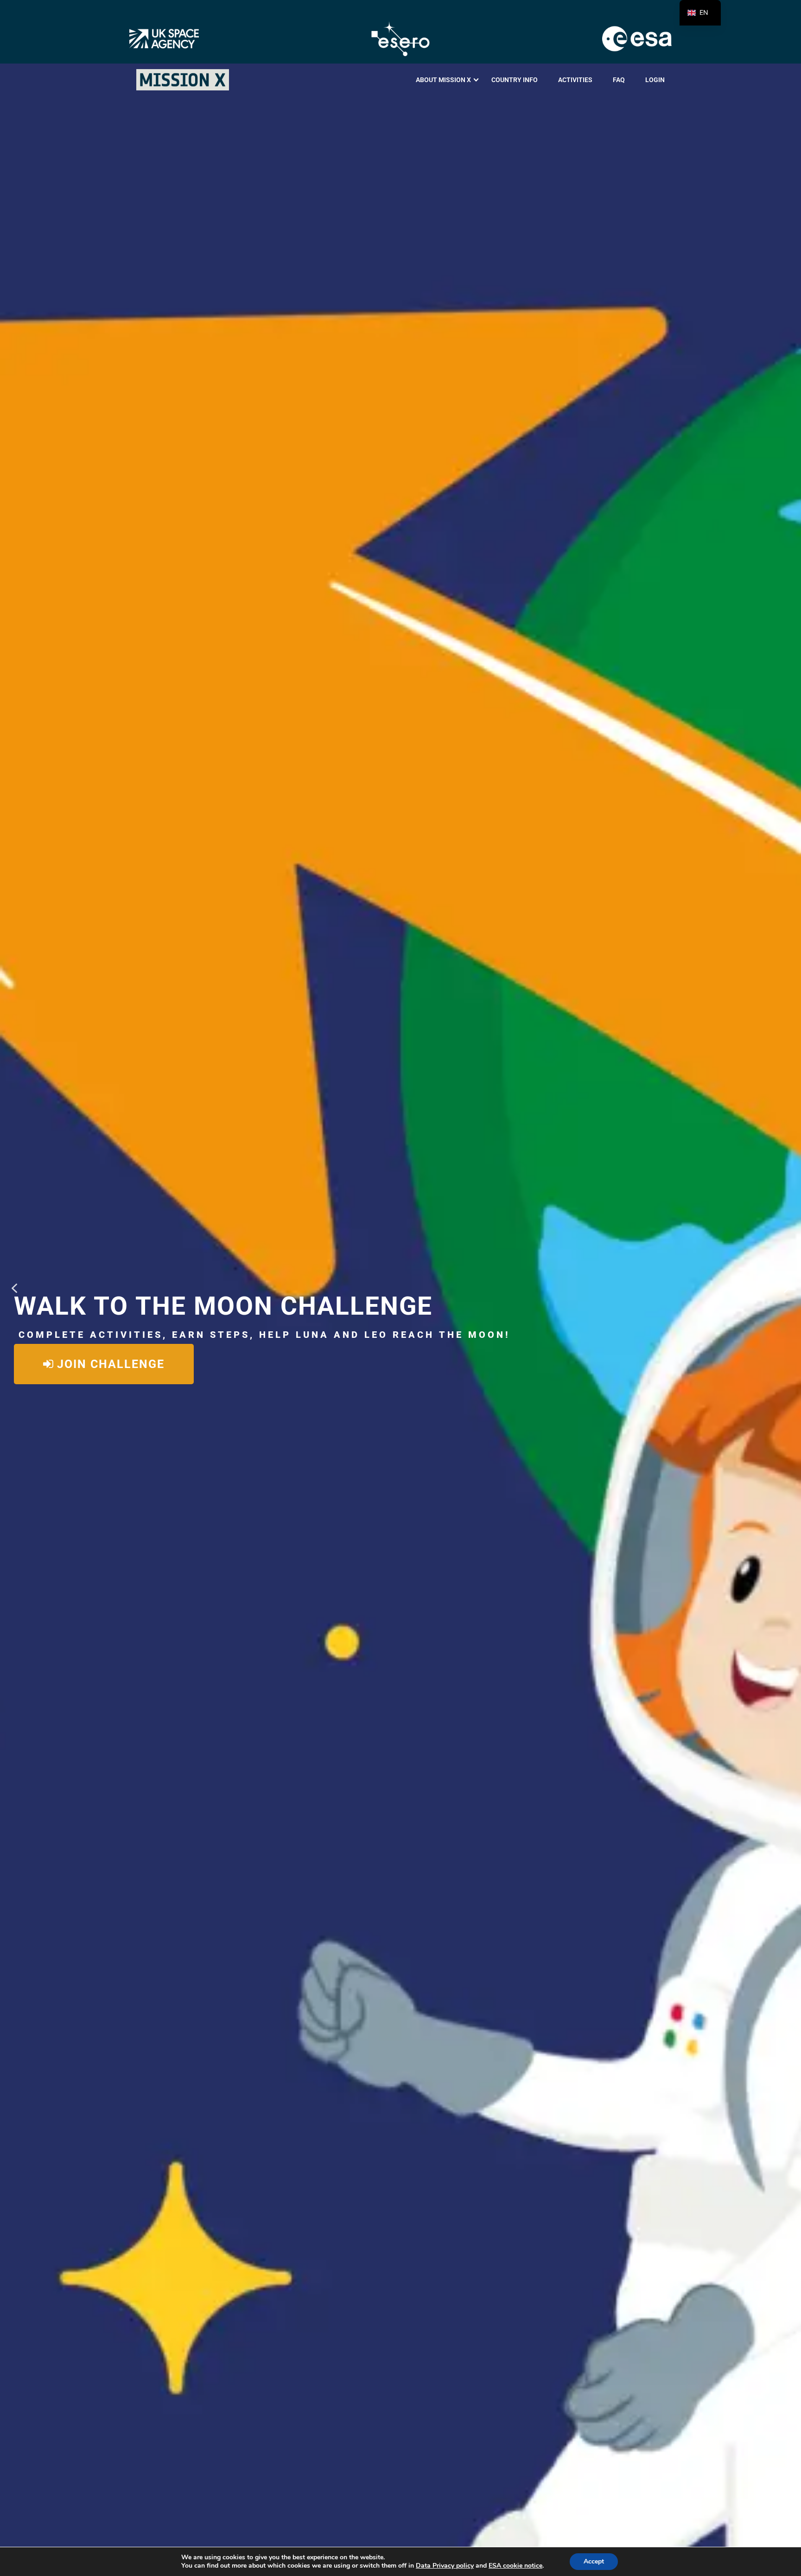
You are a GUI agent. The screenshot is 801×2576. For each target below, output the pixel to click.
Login (655, 80)
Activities (575, 80)
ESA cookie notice (515, 2566)
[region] (400, 1288)
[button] (14, 1288)
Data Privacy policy (445, 2566)
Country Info (515, 80)
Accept (594, 2561)
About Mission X (443, 80)
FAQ (619, 80)
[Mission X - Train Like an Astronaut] (183, 80)
